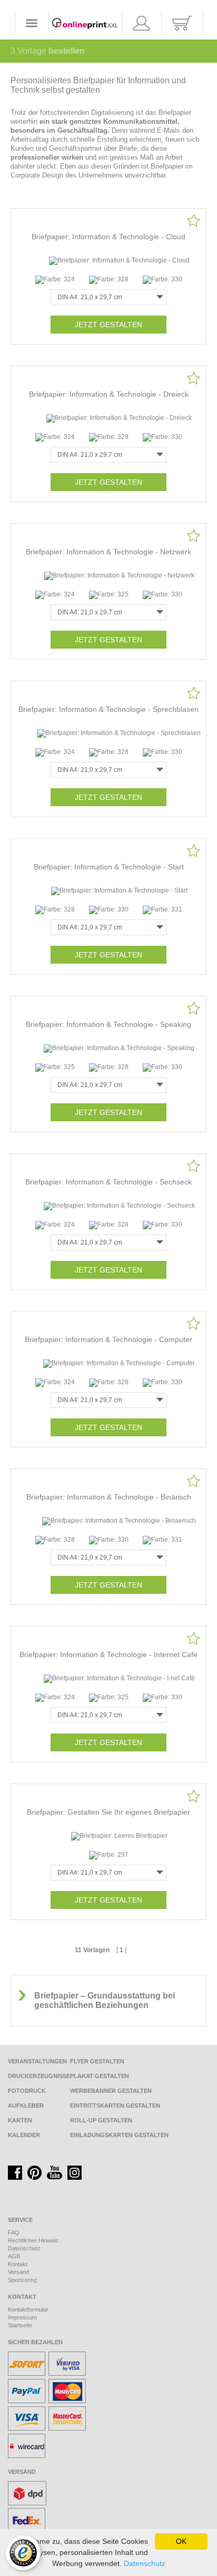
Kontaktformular (28, 2309)
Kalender (24, 2135)
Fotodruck (27, 2091)
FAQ (14, 2232)
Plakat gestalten (100, 2076)
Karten (20, 2120)
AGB (14, 2256)
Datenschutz (24, 2248)
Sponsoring (22, 2280)
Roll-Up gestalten (101, 2120)
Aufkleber (26, 2105)
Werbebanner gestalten (111, 2091)
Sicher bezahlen (35, 2342)
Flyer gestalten (97, 2061)
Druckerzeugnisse (39, 2076)
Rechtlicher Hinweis (33, 2240)
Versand (18, 2272)
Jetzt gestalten (108, 325)
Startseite (20, 2325)
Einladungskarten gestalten (119, 2135)
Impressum (22, 2317)
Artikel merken (194, 221)
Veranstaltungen (37, 2061)
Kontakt (18, 2264)
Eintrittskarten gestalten (115, 2105)
